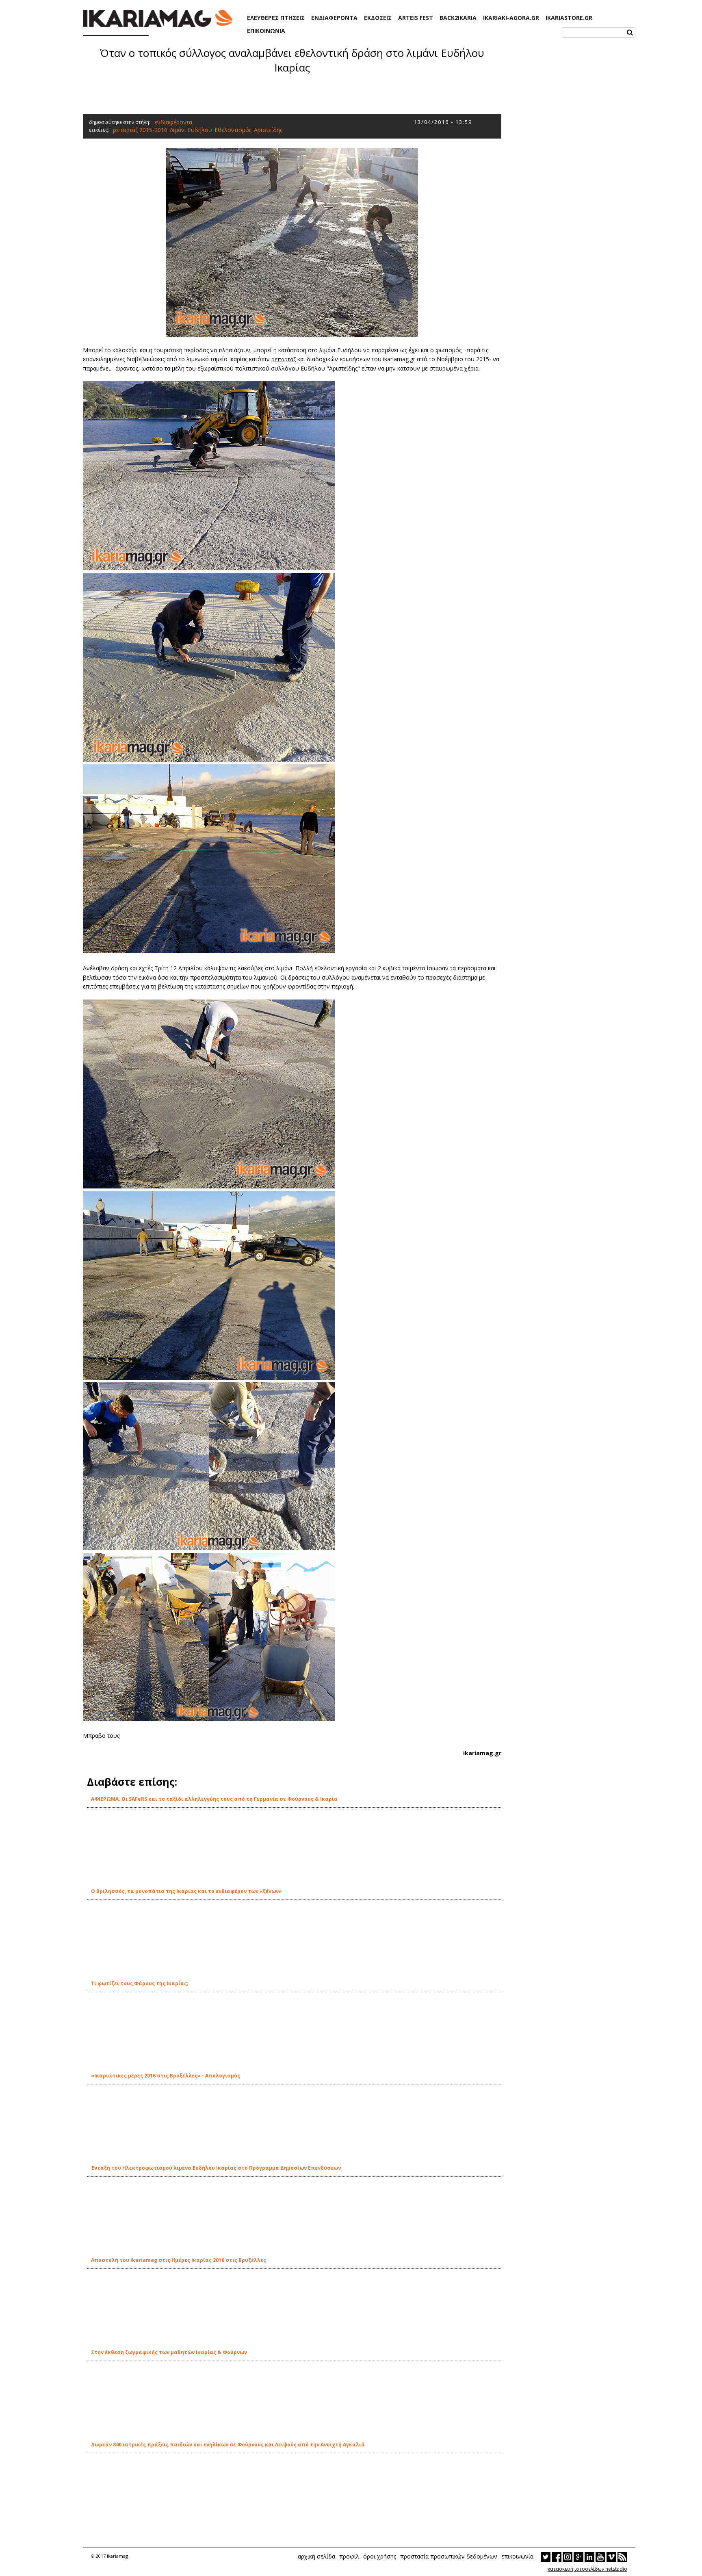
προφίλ (349, 2556)
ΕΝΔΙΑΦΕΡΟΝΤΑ (334, 18)
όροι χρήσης (380, 2556)
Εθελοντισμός (233, 130)
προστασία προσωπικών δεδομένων (449, 2556)
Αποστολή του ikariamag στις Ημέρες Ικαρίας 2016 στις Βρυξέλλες (179, 2260)
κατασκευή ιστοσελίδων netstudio (587, 2569)
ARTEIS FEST (416, 18)
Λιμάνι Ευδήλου (191, 130)
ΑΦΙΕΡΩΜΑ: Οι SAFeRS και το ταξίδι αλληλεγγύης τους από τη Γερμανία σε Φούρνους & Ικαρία (214, 1799)
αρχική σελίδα (316, 2556)
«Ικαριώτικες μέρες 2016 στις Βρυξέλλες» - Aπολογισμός (166, 2076)
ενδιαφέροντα (173, 122)
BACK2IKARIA (458, 18)
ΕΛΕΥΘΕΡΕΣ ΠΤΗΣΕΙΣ (276, 18)
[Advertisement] (292, 93)
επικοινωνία (517, 2556)
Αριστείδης (268, 130)
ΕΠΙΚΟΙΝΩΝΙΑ (266, 31)
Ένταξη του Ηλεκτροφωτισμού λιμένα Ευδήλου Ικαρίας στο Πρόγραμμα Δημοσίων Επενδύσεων (216, 2168)
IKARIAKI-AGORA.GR (511, 18)
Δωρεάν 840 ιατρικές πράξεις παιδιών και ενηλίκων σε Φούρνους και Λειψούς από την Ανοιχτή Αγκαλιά (228, 2445)
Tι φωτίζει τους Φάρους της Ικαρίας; (140, 1983)
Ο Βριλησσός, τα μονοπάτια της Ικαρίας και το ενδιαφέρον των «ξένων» (186, 1891)
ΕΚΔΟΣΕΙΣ (378, 18)
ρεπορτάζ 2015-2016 (140, 130)
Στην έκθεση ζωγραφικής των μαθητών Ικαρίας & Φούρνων (169, 2352)
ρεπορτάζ (284, 359)
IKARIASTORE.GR (569, 18)
